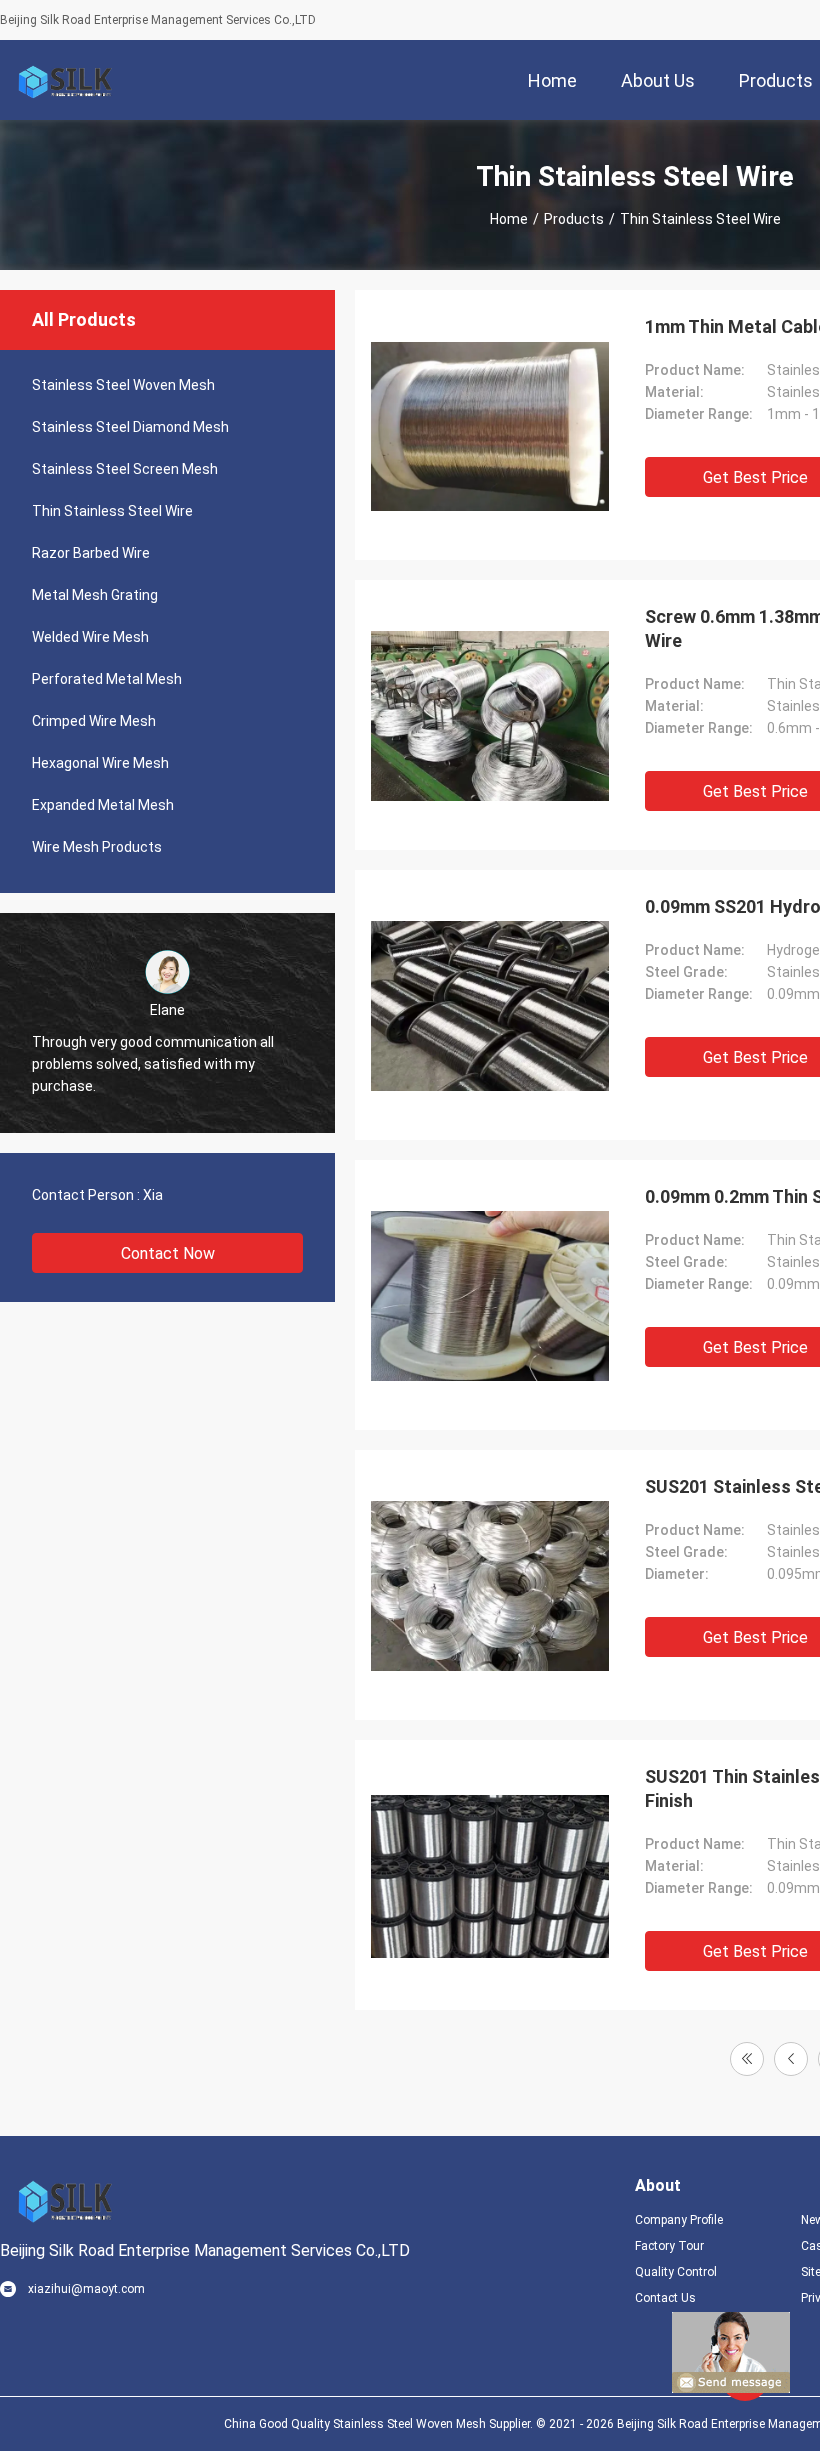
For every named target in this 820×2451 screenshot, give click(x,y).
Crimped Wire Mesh (94, 721)
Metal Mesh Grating (95, 595)
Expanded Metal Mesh (103, 805)
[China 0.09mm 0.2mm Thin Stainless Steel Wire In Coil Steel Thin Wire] (490, 1295)
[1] (747, 2059)
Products (574, 219)
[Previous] (791, 2059)
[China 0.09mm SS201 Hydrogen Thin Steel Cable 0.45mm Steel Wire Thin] (490, 1005)
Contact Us (665, 2298)
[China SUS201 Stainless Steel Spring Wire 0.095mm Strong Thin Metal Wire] (490, 1585)
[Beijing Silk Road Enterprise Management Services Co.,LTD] (65, 80)
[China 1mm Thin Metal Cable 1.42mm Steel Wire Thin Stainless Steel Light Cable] (490, 425)
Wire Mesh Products (97, 847)
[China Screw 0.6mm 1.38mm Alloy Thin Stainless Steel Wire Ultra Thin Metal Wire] (490, 715)
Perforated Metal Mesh (107, 679)
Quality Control (676, 2272)
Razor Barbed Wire (91, 553)
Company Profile (679, 2220)
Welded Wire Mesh (90, 637)
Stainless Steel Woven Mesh (123, 385)
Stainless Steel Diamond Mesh (130, 427)
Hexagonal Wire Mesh (100, 763)
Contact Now (168, 1253)
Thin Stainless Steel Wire (112, 511)
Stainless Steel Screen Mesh (125, 469)
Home (509, 219)
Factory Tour (669, 2246)
